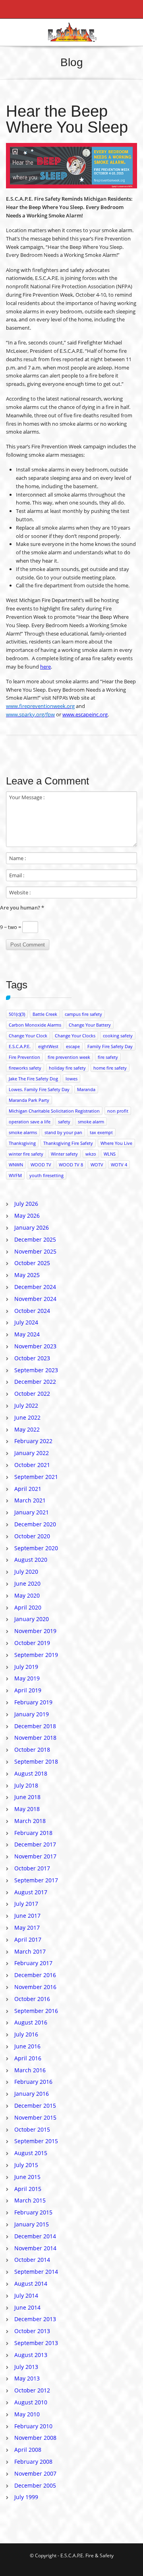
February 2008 (33, 2462)
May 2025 (27, 1275)
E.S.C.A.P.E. (20, 1046)
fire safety (108, 1057)
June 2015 (27, 2177)
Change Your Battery (90, 1025)
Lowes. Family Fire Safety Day (39, 1089)
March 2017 (30, 1951)
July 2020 (26, 1572)
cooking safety (118, 1036)
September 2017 (36, 1880)
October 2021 (32, 1465)
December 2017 (35, 1844)
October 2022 (32, 1394)
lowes (71, 1079)
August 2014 (31, 2284)
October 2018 (32, 1750)
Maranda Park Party (29, 1100)
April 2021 (28, 1489)
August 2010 (31, 2402)
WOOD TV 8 (71, 1165)
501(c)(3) (17, 1014)
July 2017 (26, 1904)
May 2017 (27, 1928)
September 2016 (36, 2011)
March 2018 (30, 1821)
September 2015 (36, 2141)
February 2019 (33, 1702)
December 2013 (35, 2319)
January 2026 (32, 1227)
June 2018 (27, 1797)
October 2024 (32, 1311)
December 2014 (35, 2236)
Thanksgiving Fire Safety (68, 1143)
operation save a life (30, 1122)
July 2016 (26, 2034)
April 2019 (28, 1690)
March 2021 (30, 1500)
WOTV (97, 1165)
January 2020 (32, 1619)
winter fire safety (26, 1154)
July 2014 (26, 2295)
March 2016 (30, 2070)
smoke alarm (91, 1122)
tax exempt (101, 1132)
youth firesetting (46, 1175)
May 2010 (27, 2414)
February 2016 (33, 2082)
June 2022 (27, 1417)
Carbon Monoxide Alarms (35, 1025)
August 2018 (31, 1773)
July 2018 (26, 1785)
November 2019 (35, 1631)
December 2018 (35, 1726)
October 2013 (32, 2331)
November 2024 (35, 1299)
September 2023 (36, 1370)
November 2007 (35, 2473)
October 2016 (32, 1999)
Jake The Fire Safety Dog (33, 1079)
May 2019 (27, 1678)
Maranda (86, 1089)
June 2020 (27, 1583)
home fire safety (110, 1068)
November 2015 (35, 2117)
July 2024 (26, 1322)
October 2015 (32, 2129)
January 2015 (32, 2224)
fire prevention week (69, 1057)
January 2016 (32, 2094)
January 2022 (32, 1453)
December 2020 (35, 1524)
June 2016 (27, 2046)
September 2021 (36, 1477)
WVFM (15, 1175)
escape (73, 1046)
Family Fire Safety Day (110, 1046)
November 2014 (35, 2248)
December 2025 (35, 1239)
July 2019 (26, 1667)
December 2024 (35, 1287)
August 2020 (31, 1560)
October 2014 (32, 2260)
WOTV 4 (119, 1165)
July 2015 (26, 2165)
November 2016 (35, 1987)
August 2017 (31, 1892)
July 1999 (26, 2497)
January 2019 (32, 1714)
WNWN (16, 1165)
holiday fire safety (67, 1068)
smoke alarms (23, 1132)
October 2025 (32, 1263)
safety (64, 1122)
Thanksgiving (22, 1143)
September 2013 (36, 2343)
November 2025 (35, 1251)
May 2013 (27, 2378)
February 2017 (33, 1963)
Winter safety (64, 1154)
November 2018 (35, 1738)
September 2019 (36, 1655)
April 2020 (28, 1607)
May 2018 (27, 1809)
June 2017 (27, 1916)
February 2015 (33, 2212)
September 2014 (36, 2272)
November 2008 (35, 2438)
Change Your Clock (28, 1036)
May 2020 (27, 1595)
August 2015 (31, 2153)
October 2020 (32, 1536)
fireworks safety (25, 1068)
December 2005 (35, 2485)
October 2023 (32, 1358)
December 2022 (35, 1382)
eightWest (48, 1046)
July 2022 (26, 1405)
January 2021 (32, 1512)
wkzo (91, 1154)
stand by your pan (63, 1132)
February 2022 (33, 1441)
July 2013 (26, 2367)
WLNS (110, 1154)
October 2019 (32, 1643)
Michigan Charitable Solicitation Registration (54, 1111)
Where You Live (116, 1143)
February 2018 (33, 1833)
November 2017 (35, 1856)
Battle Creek (45, 1014)
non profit (118, 1111)
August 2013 (31, 2355)
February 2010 (33, 2426)
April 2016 (28, 2058)
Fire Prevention (24, 1057)
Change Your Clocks (75, 1036)
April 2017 (28, 1939)
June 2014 (27, 2307)
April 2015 (28, 2189)
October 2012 (32, 2390)
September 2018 (36, 1761)
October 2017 (32, 1868)
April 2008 (28, 2450)
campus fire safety (83, 1014)
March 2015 (30, 2200)
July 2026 (26, 1204)
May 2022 (27, 1429)
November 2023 (35, 1346)
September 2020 (36, 1548)
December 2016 (35, 1975)
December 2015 (35, 2106)
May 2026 (27, 1216)
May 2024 (27, 1334)
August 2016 (31, 2022)
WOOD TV (41, 1165)
